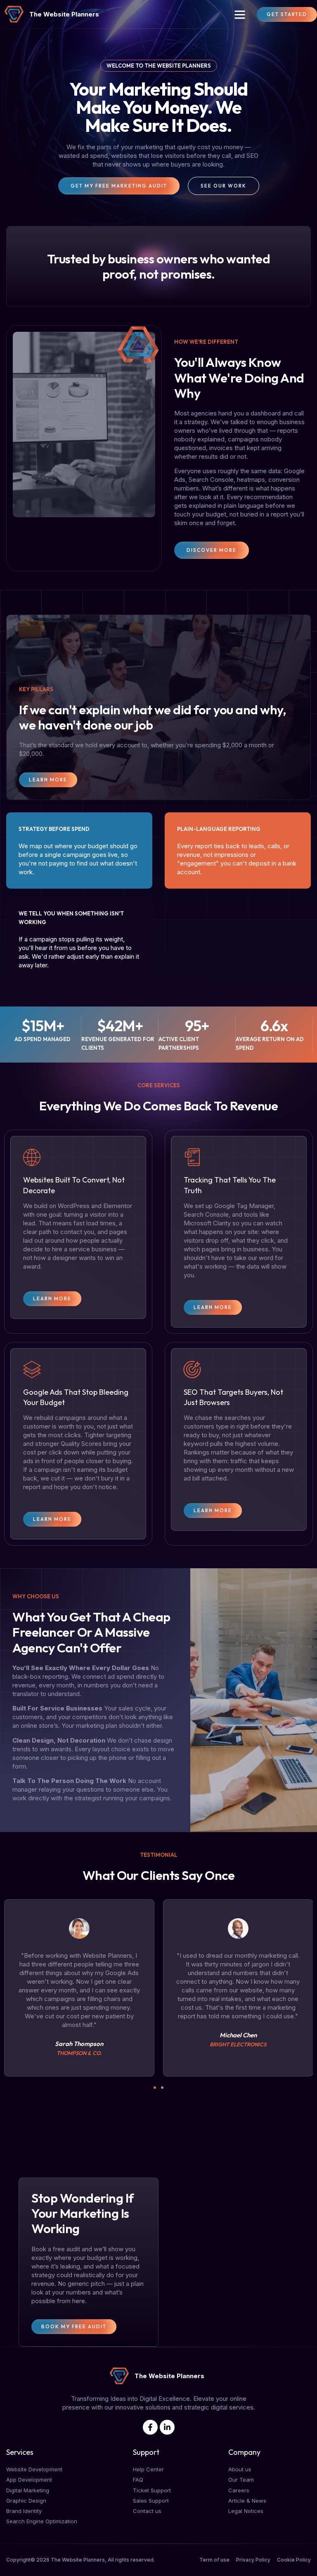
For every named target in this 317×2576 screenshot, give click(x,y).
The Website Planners (64, 14)
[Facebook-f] (150, 2427)
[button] (240, 14)
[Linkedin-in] (167, 2427)
